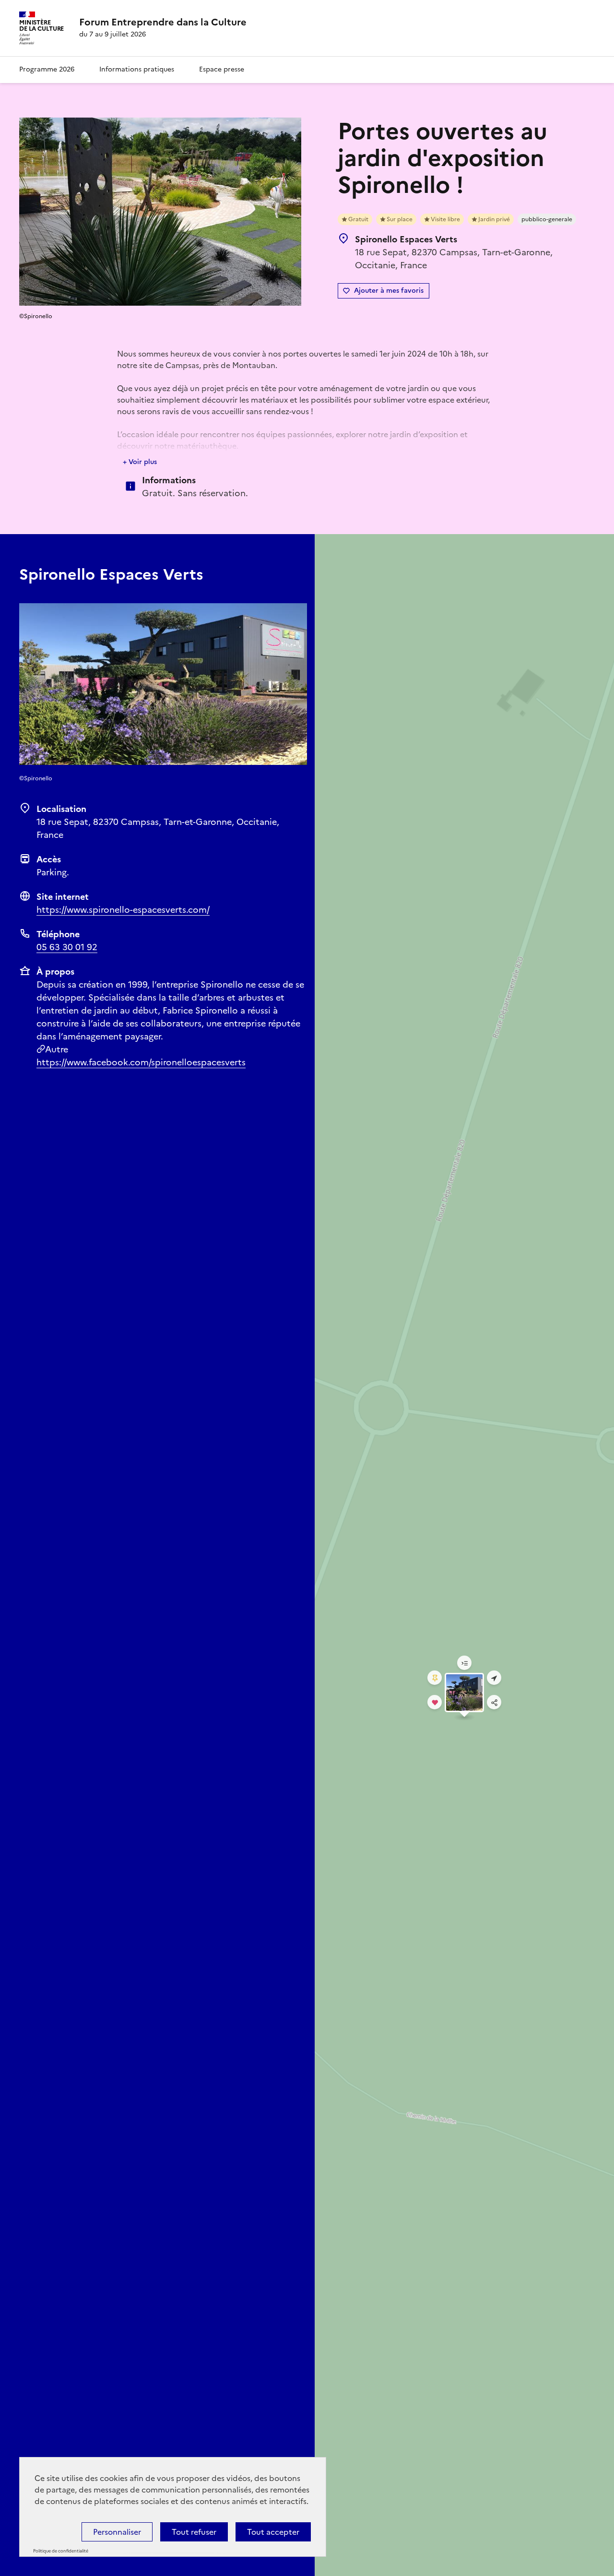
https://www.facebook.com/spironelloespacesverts (141, 1062)
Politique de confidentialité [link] (61, 2551)
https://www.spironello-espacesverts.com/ (123, 910)
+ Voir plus (140, 462)
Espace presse (222, 69)
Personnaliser (117, 2532)
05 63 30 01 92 (67, 947)
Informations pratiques (137, 69)
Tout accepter (273, 2532)
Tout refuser (194, 2532)
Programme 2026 (47, 69)
